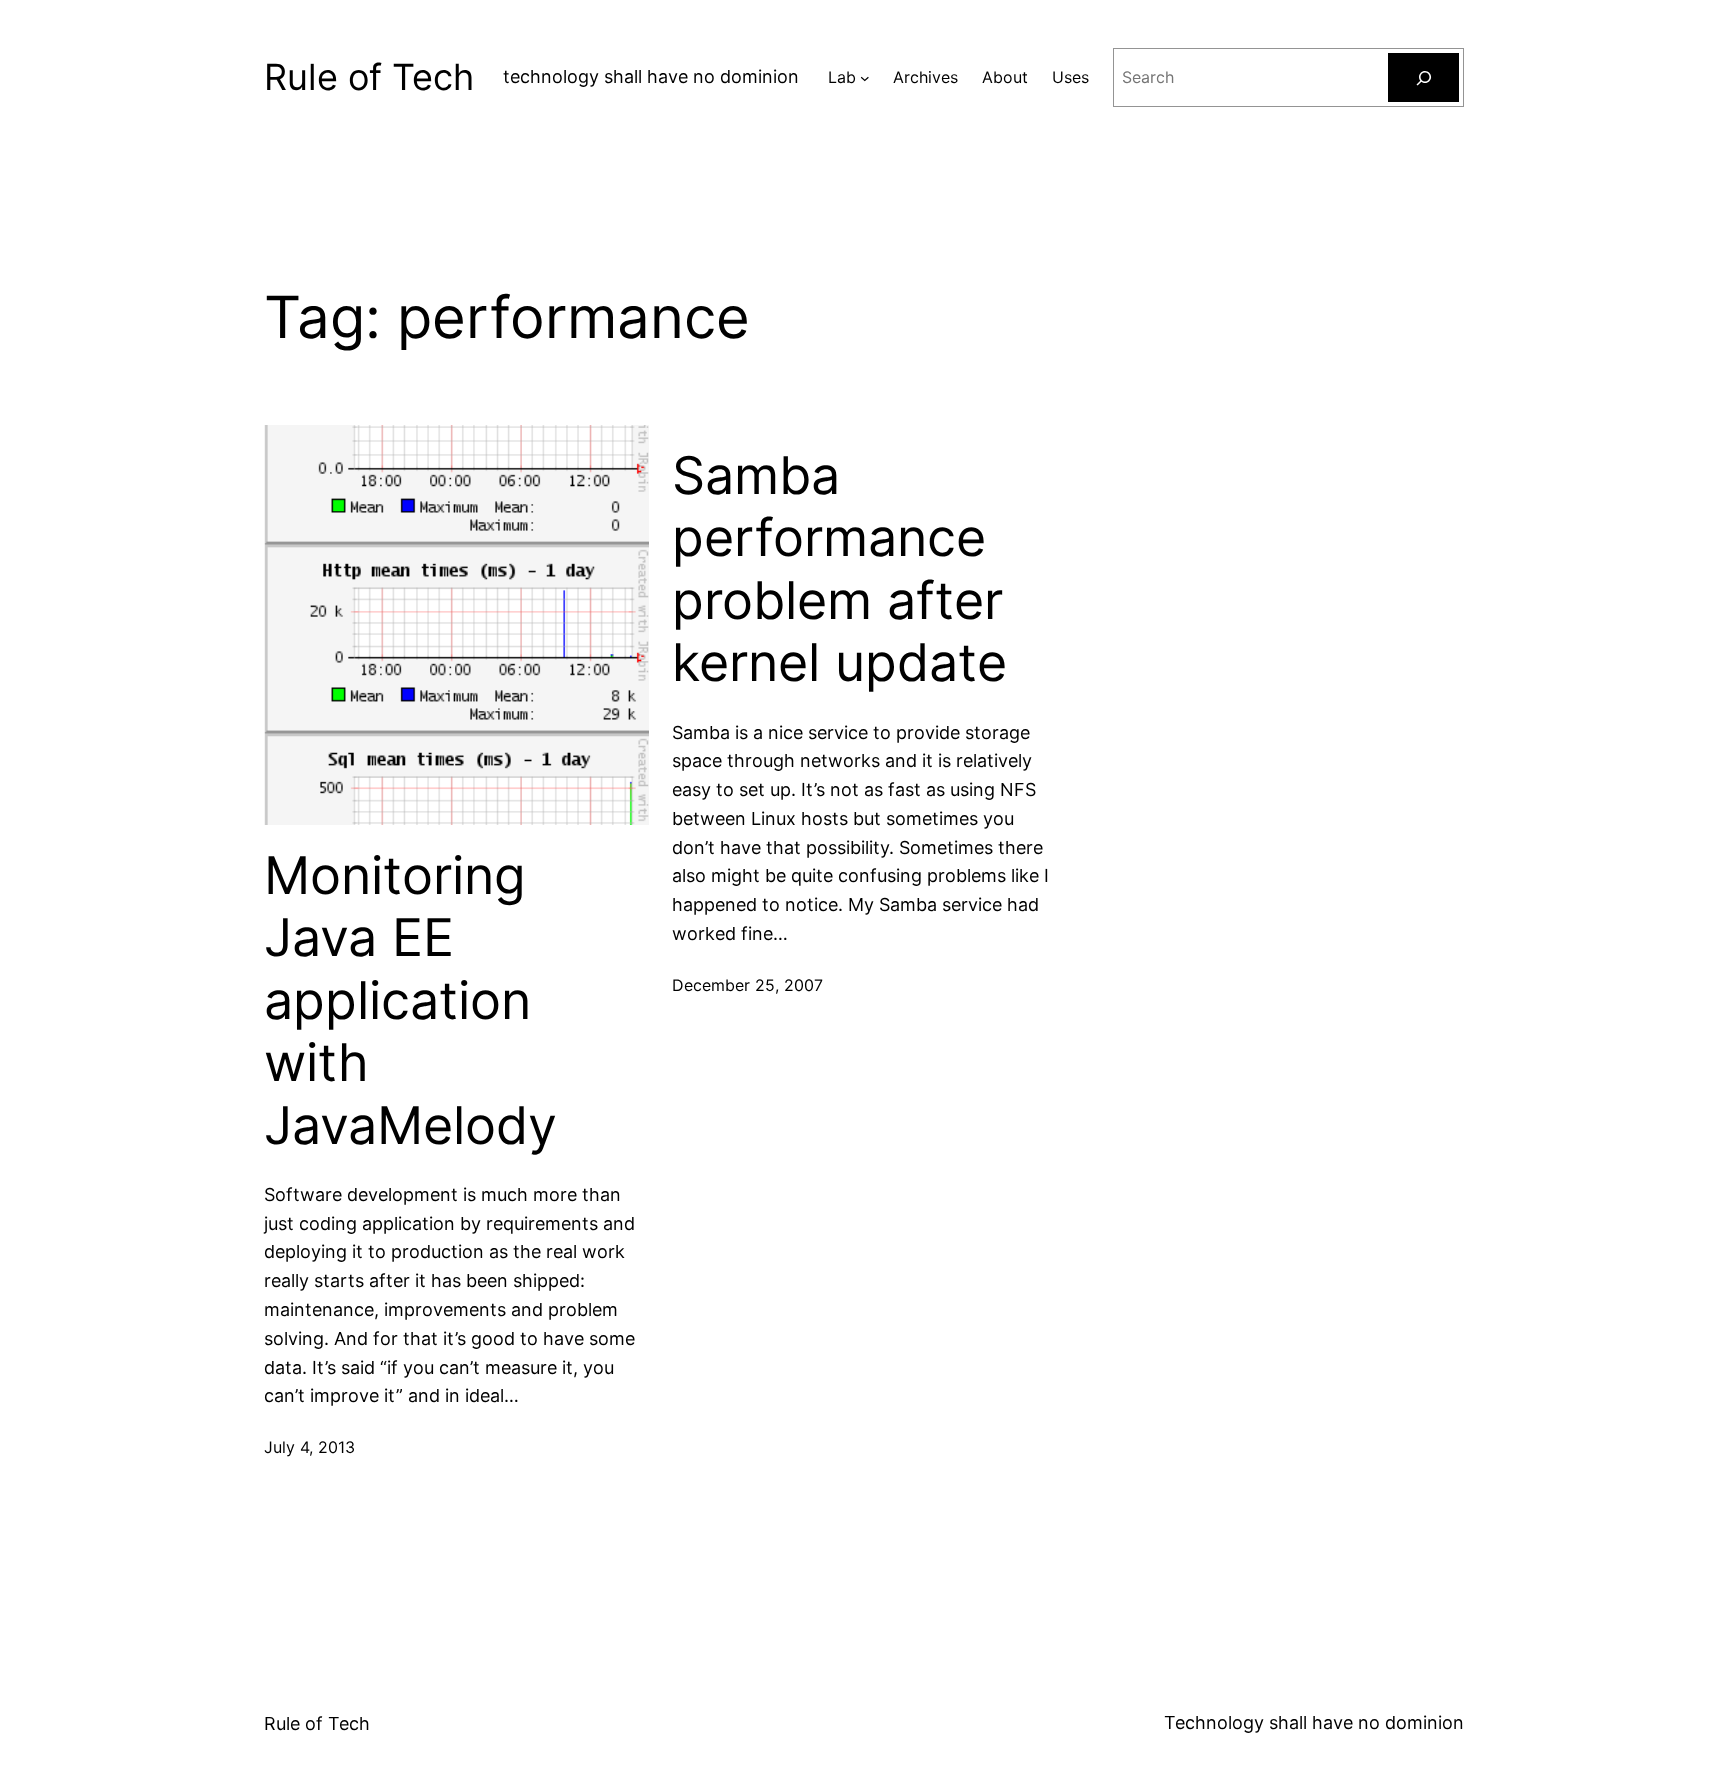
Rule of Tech (369, 77)
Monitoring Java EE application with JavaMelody (410, 1001)
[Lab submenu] (865, 78)
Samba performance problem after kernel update (839, 569)
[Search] (1423, 77)
